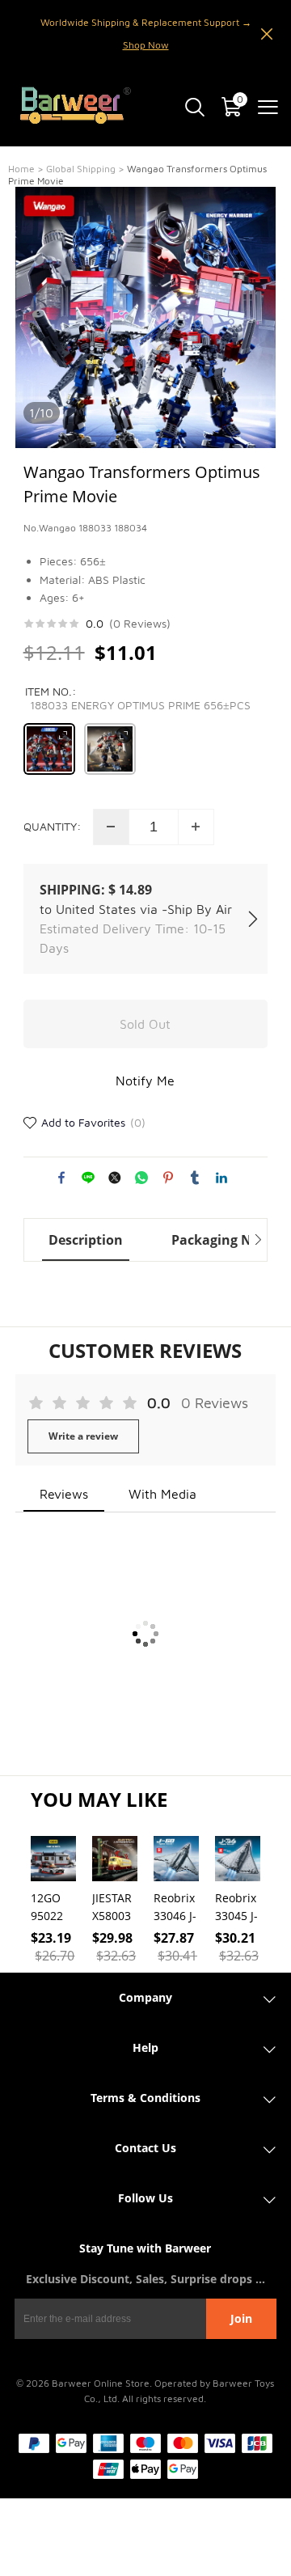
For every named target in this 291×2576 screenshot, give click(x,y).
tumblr (195, 1178)
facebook (61, 1178)
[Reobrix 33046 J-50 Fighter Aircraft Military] (176, 1859)
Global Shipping (81, 169)
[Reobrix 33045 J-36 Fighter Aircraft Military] (238, 1859)
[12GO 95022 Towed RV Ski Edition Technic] (53, 1859)
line (88, 1178)
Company (145, 1997)
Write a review (83, 1436)
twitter (115, 1178)
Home (21, 169)
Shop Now (146, 45)
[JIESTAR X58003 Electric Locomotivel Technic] (115, 1859)
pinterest (168, 1178)
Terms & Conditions (145, 2098)
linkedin (221, 1178)
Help (145, 2047)
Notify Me (145, 1081)
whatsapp (141, 1178)
